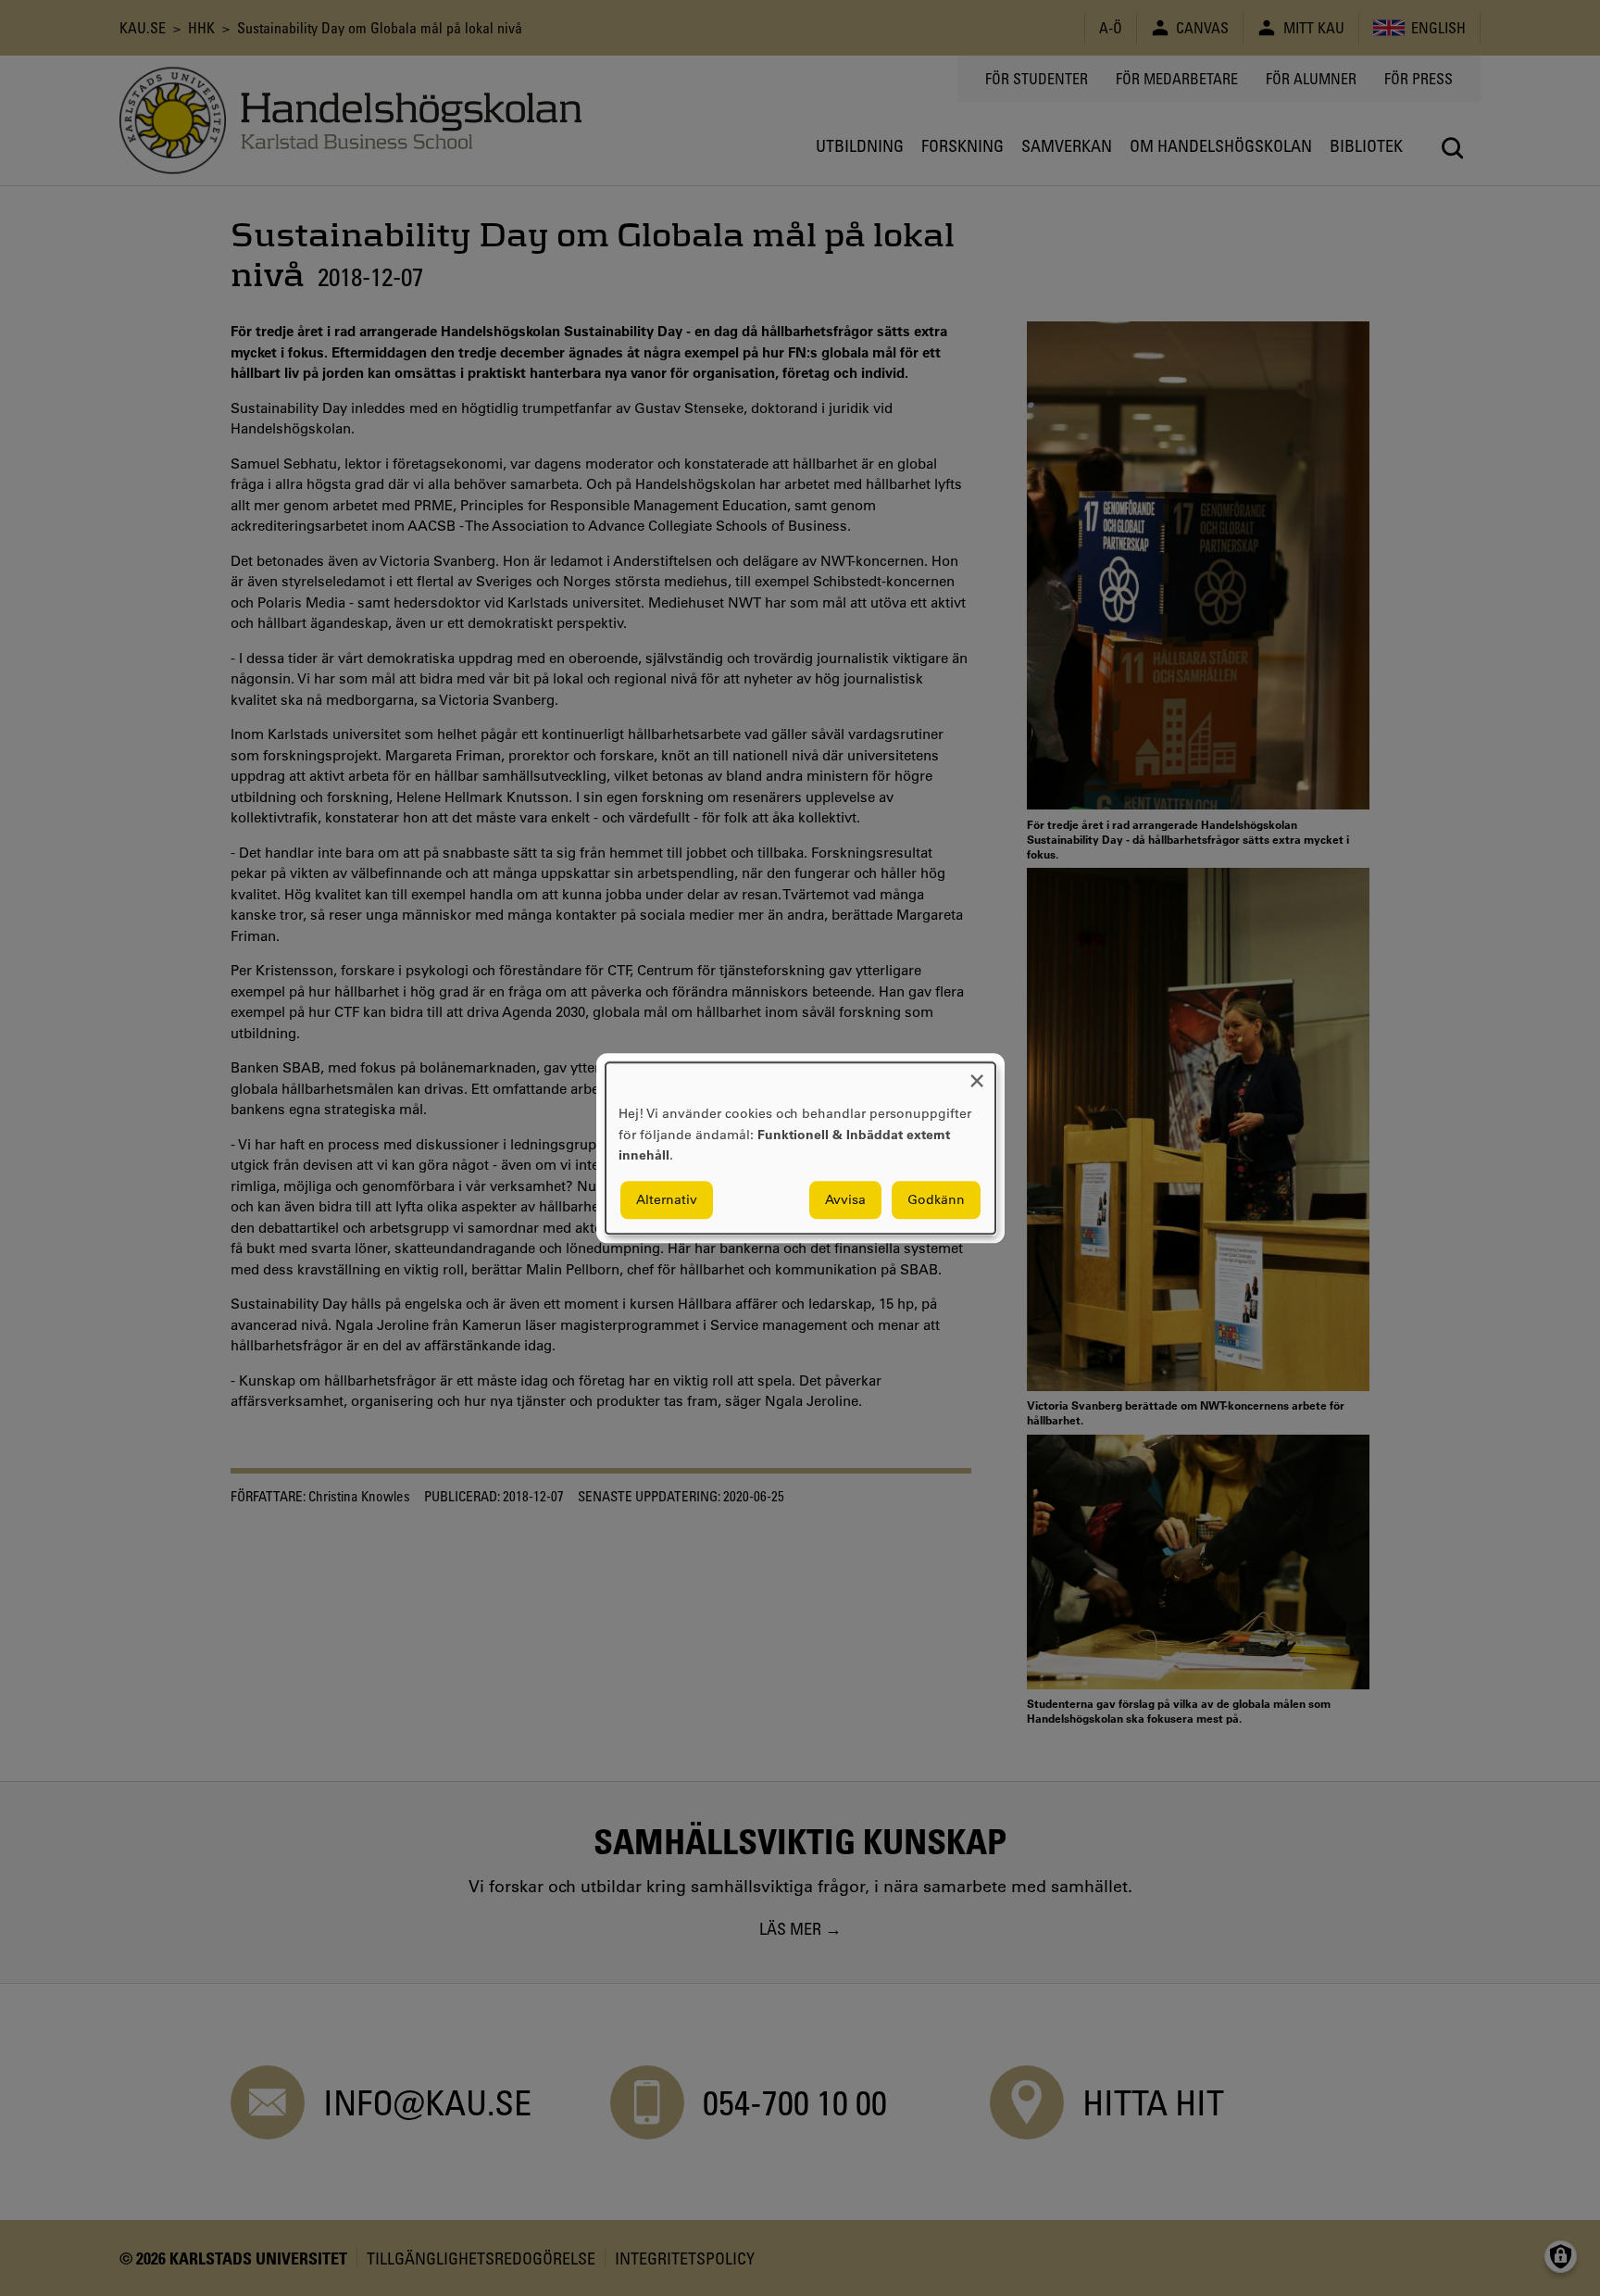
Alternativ (667, 1199)
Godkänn (936, 1199)
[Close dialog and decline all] (977, 1074)
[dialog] (800, 1148)
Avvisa (845, 1199)
